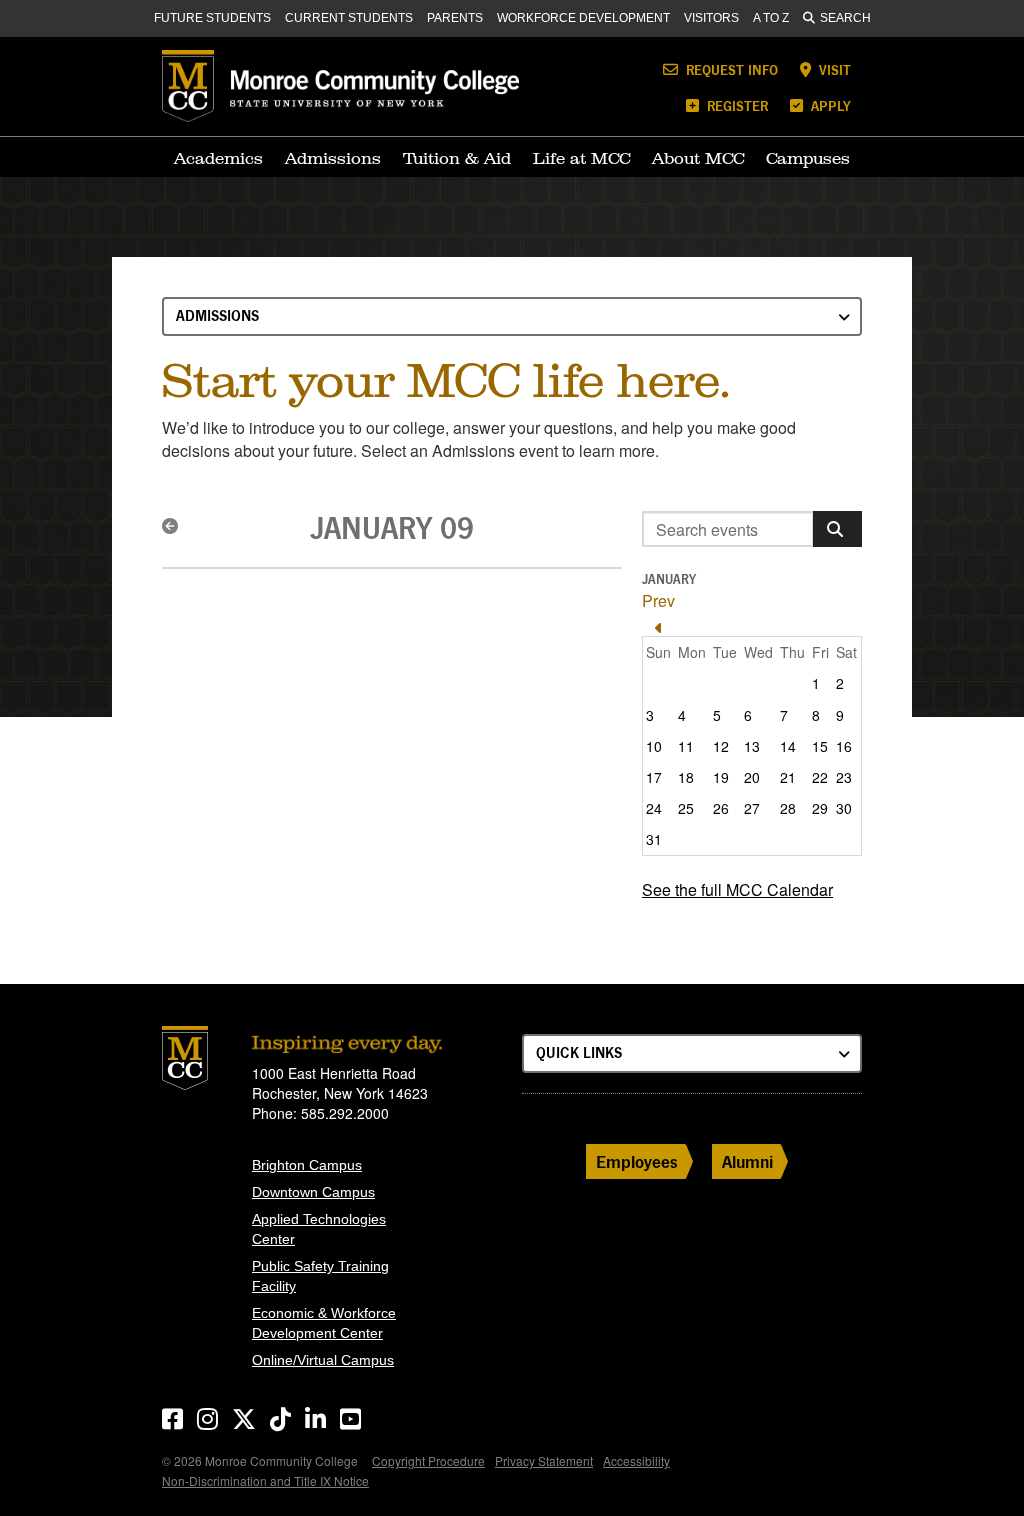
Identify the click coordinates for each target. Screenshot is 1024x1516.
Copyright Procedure (428, 1460)
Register (735, 105)
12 (721, 746)
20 (752, 777)
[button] (173, 526)
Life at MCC (581, 158)
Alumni (747, 1161)
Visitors (711, 18)
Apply (829, 105)
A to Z (771, 18)
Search (845, 18)
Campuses (808, 158)
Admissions (333, 158)
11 (686, 746)
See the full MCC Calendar (737, 889)
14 (788, 746)
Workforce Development (583, 18)
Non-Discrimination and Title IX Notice (265, 1480)
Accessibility (636, 1460)
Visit (833, 69)
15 (820, 746)
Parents (455, 18)
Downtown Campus (313, 1192)
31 (654, 839)
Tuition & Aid (457, 158)
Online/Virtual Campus (323, 1360)
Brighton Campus (307, 1165)
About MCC (698, 158)
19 (721, 777)
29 (820, 808)
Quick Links (579, 1052)
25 (686, 808)
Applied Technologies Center (319, 1229)
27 (752, 808)
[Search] (837, 529)
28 (788, 808)
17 (654, 777)
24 (654, 808)
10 (654, 746)
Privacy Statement (544, 1460)
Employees (637, 1161)
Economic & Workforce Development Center (324, 1323)
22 (820, 777)
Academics (218, 158)
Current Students (349, 18)
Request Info (730, 69)
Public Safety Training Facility (320, 1276)
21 (788, 777)
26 (721, 808)
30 (844, 808)
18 (686, 777)
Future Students (212, 18)
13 (752, 746)
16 (844, 746)
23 (844, 777)
